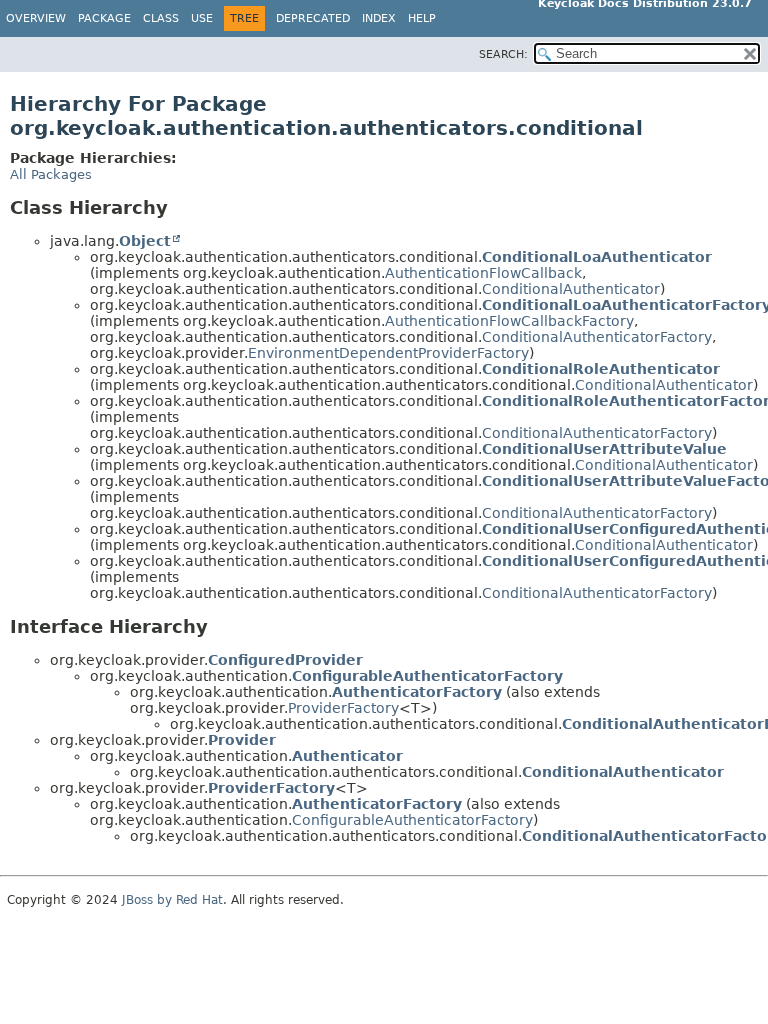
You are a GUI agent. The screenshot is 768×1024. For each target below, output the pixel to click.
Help (422, 18)
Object (145, 241)
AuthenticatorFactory (417, 692)
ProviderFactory (343, 708)
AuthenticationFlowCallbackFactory (509, 321)
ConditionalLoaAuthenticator (597, 257)
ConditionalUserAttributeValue (604, 449)
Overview (36, 18)
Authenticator (347, 756)
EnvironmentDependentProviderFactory (388, 353)
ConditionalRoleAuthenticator (601, 369)
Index (379, 18)
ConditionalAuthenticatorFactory (597, 337)
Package (104, 18)
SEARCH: (503, 54)
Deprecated (313, 18)
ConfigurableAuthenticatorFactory (427, 676)
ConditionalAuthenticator (571, 289)
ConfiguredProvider (285, 660)
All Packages (51, 174)
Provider (242, 740)
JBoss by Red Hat (172, 900)
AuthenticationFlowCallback (483, 273)
